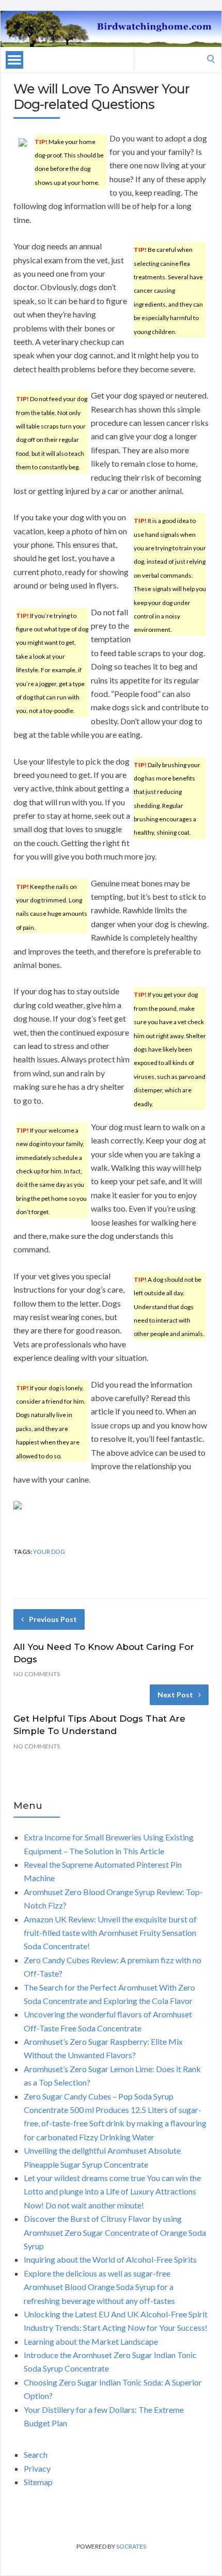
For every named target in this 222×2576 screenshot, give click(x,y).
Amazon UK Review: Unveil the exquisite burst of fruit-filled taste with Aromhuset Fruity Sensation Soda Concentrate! (110, 1933)
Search (36, 2454)
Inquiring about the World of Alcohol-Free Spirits (110, 2259)
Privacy (37, 2468)
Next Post (175, 1695)
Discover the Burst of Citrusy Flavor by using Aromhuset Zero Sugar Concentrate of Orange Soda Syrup (115, 2232)
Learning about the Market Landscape (91, 2341)
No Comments (37, 1674)
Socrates (131, 2546)
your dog (49, 1552)
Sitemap (38, 2482)
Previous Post (53, 1619)
